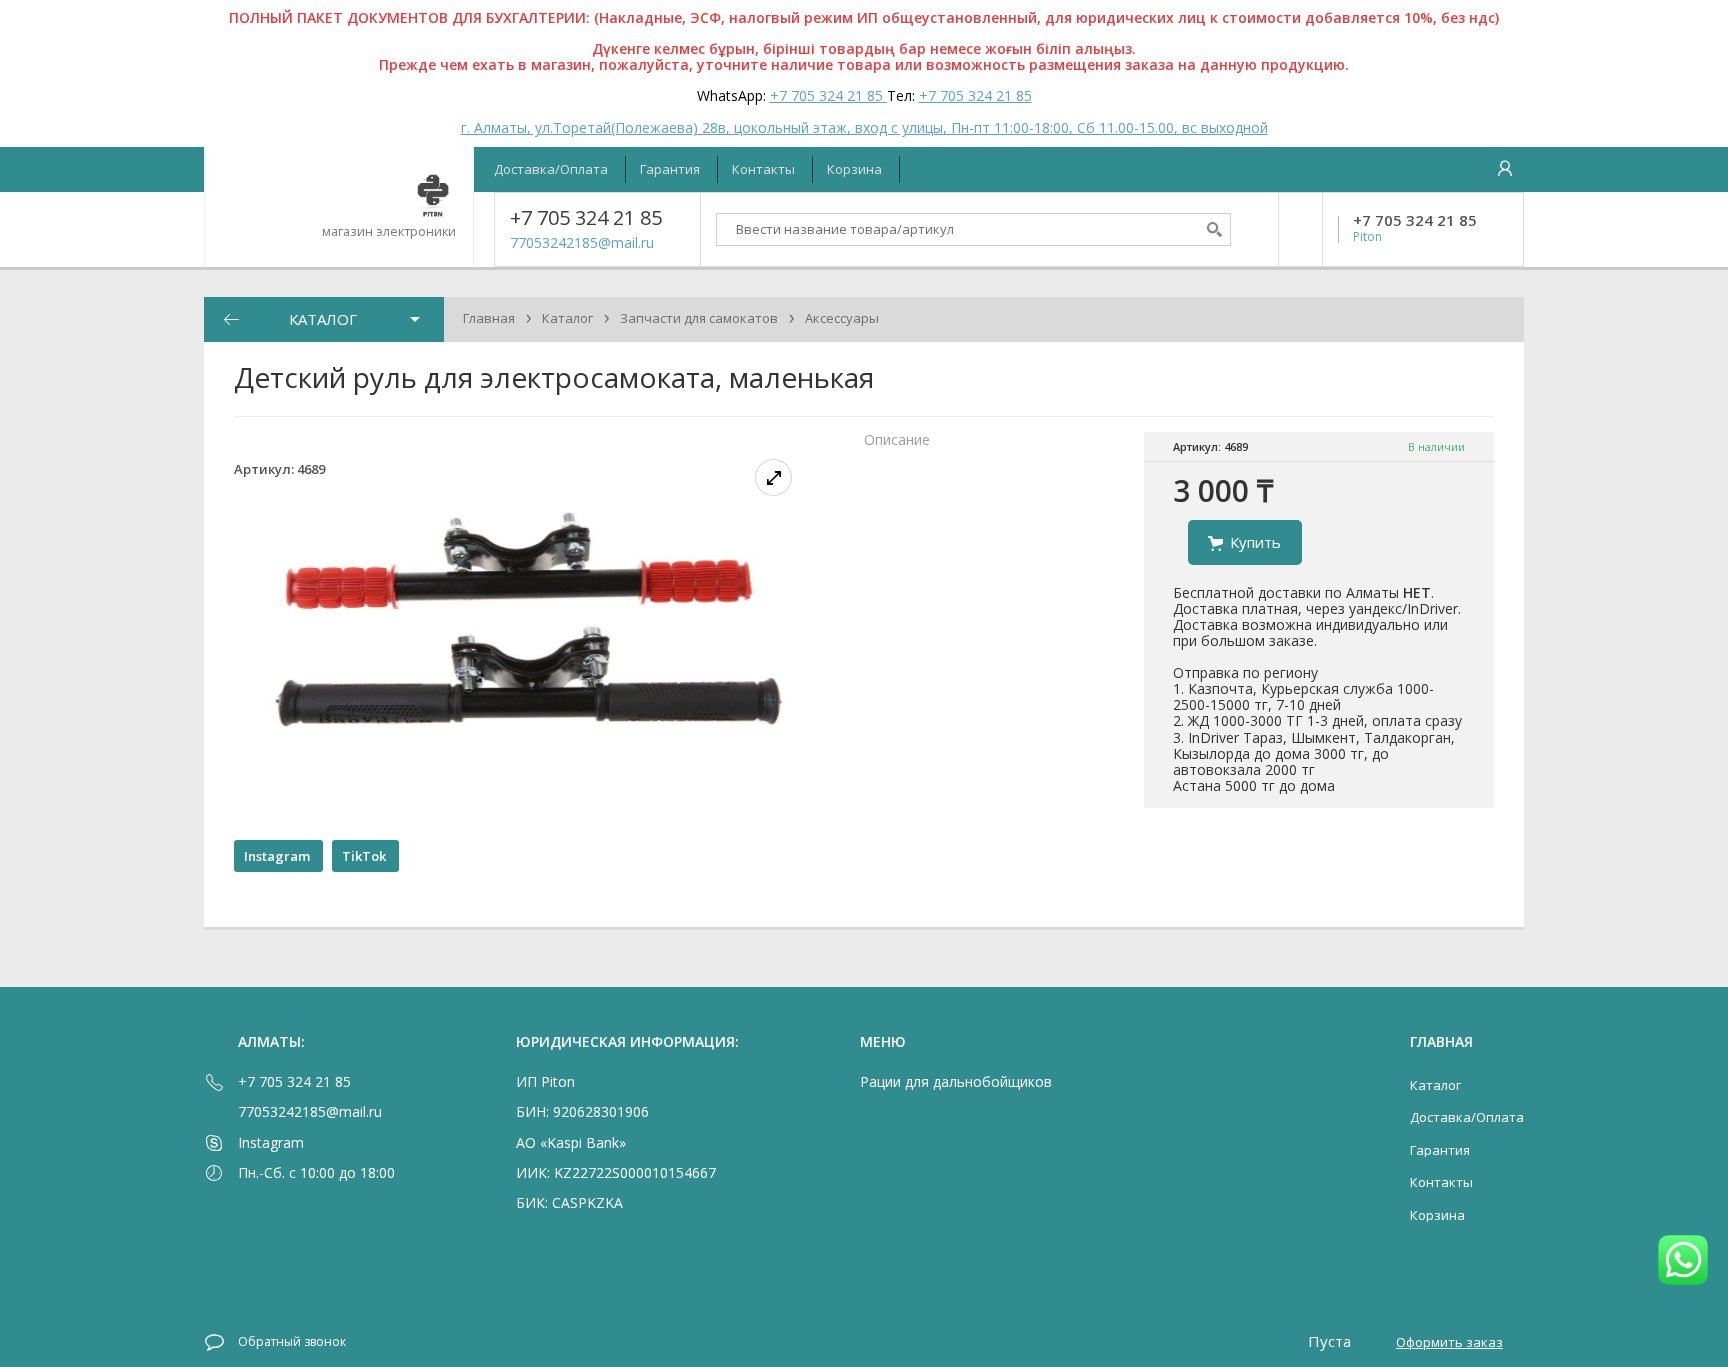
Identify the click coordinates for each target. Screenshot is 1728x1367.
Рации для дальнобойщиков (956, 1081)
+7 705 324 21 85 (828, 95)
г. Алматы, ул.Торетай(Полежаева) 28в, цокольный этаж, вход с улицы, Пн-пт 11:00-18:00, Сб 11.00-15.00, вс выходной (864, 127)
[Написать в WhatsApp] (1683, 1261)
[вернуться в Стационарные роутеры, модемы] (231, 319)
